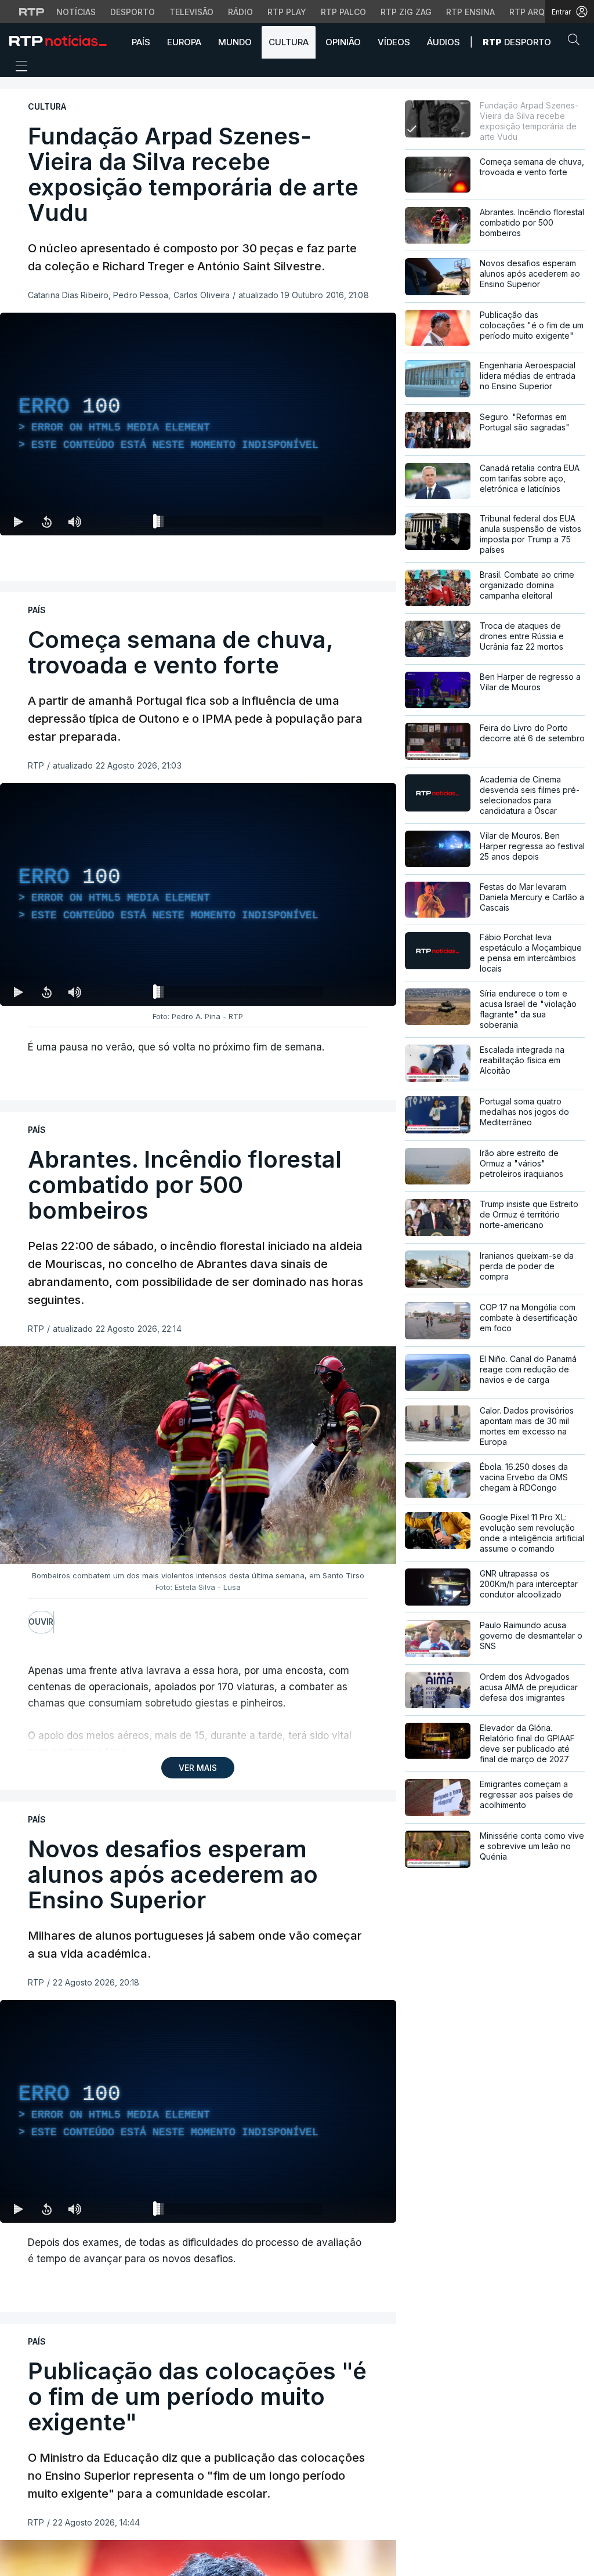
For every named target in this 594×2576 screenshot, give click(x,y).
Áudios (443, 42)
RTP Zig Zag (406, 12)
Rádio (240, 12)
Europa (184, 42)
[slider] (240, 524)
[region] (198, 424)
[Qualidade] (350, 521)
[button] (577, 42)
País (141, 42)
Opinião (343, 42)
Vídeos (394, 42)
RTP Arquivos (539, 12)
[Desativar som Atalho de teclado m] (74, 521)
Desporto (133, 12)
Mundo (235, 42)
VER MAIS (198, 1768)
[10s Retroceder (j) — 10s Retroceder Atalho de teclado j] (46, 521)
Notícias (76, 12)
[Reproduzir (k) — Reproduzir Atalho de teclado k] (19, 521)
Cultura (289, 42)
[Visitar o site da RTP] (32, 12)
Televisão (191, 12)
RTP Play (287, 12)
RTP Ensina (470, 12)
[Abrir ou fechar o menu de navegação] (18, 68)
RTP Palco (343, 12)
